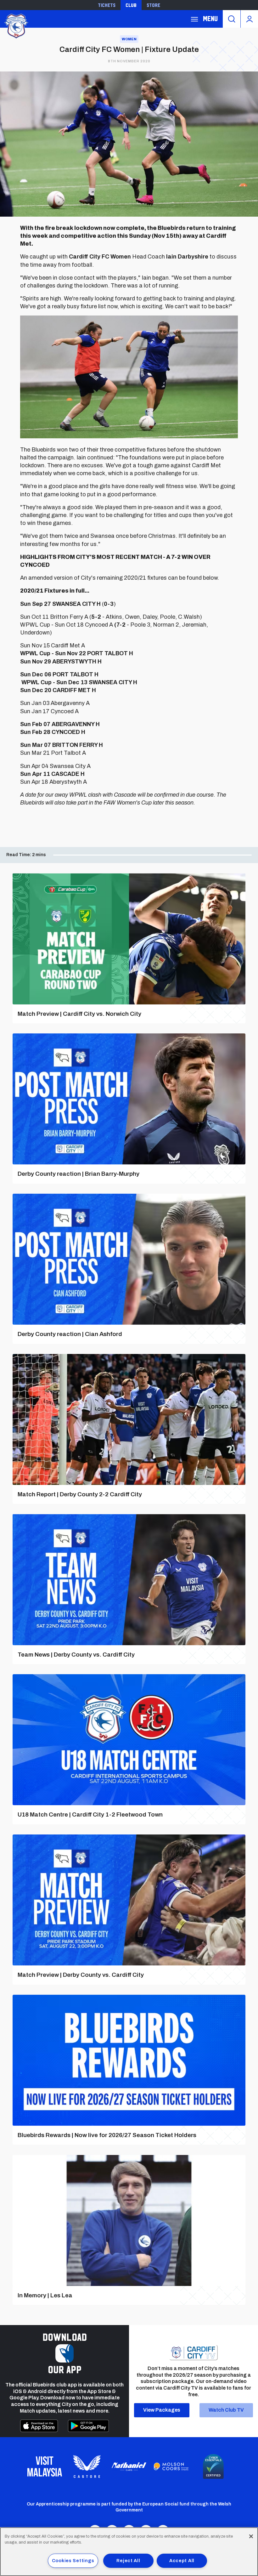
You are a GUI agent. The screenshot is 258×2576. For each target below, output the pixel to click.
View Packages (162, 2410)
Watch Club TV (226, 2410)
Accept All (182, 2561)
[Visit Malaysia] (45, 2466)
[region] (129, 2552)
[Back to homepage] (16, 25)
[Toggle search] (232, 19)
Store (153, 5)
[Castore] (87, 2466)
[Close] (251, 2536)
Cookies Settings (73, 2561)
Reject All (128, 2561)
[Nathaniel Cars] (129, 2467)
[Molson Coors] (171, 2467)
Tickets (107, 5)
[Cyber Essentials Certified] (213, 2466)
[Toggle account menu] (249, 19)
